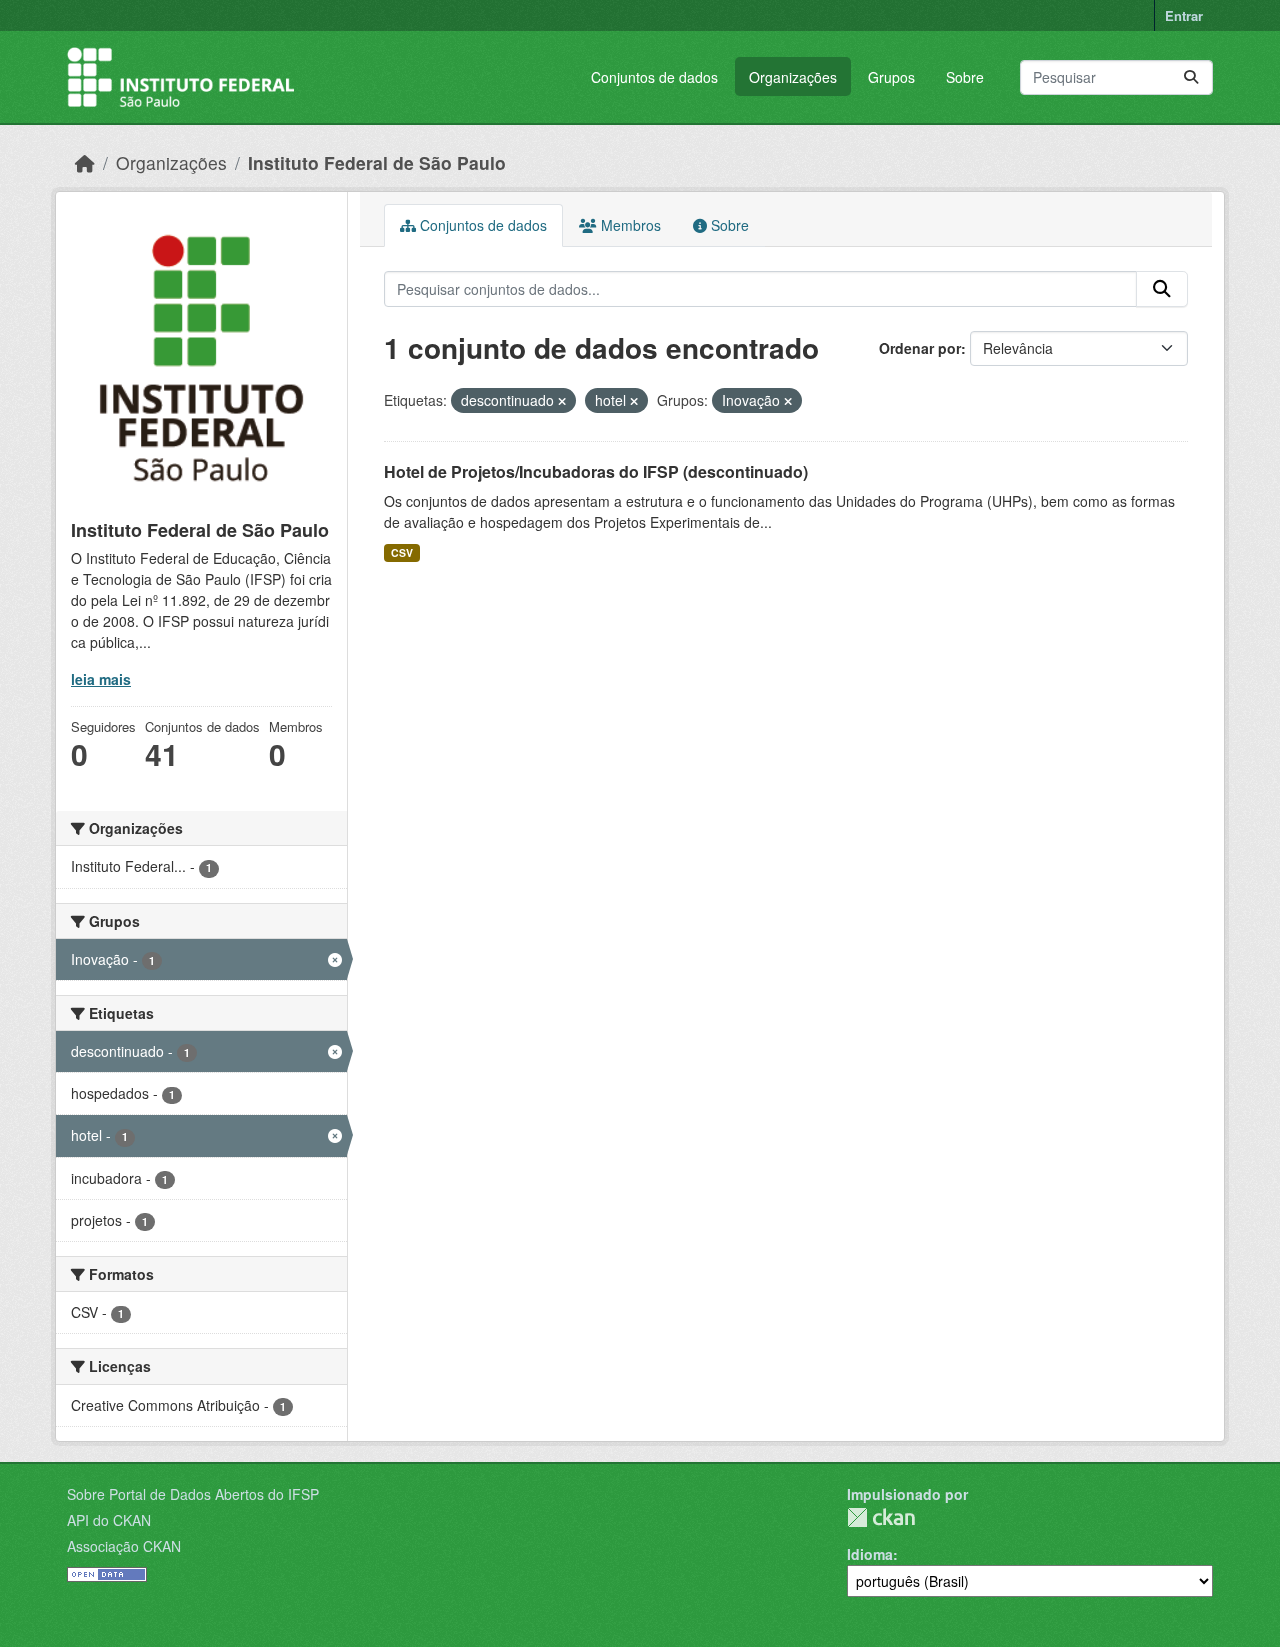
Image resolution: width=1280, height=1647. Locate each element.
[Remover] (562, 401)
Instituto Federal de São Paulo (377, 162)
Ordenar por (920, 348)
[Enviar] (1191, 77)
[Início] (85, 162)
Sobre (965, 77)
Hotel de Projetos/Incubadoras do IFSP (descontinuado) (596, 471)
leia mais (101, 679)
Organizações (793, 77)
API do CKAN (109, 1520)
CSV (402, 552)
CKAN (881, 1517)
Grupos (891, 77)
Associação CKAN (124, 1546)
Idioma (870, 1554)
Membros (629, 225)
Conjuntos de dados (654, 77)
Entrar (1184, 15)
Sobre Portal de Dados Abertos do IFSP (193, 1494)
